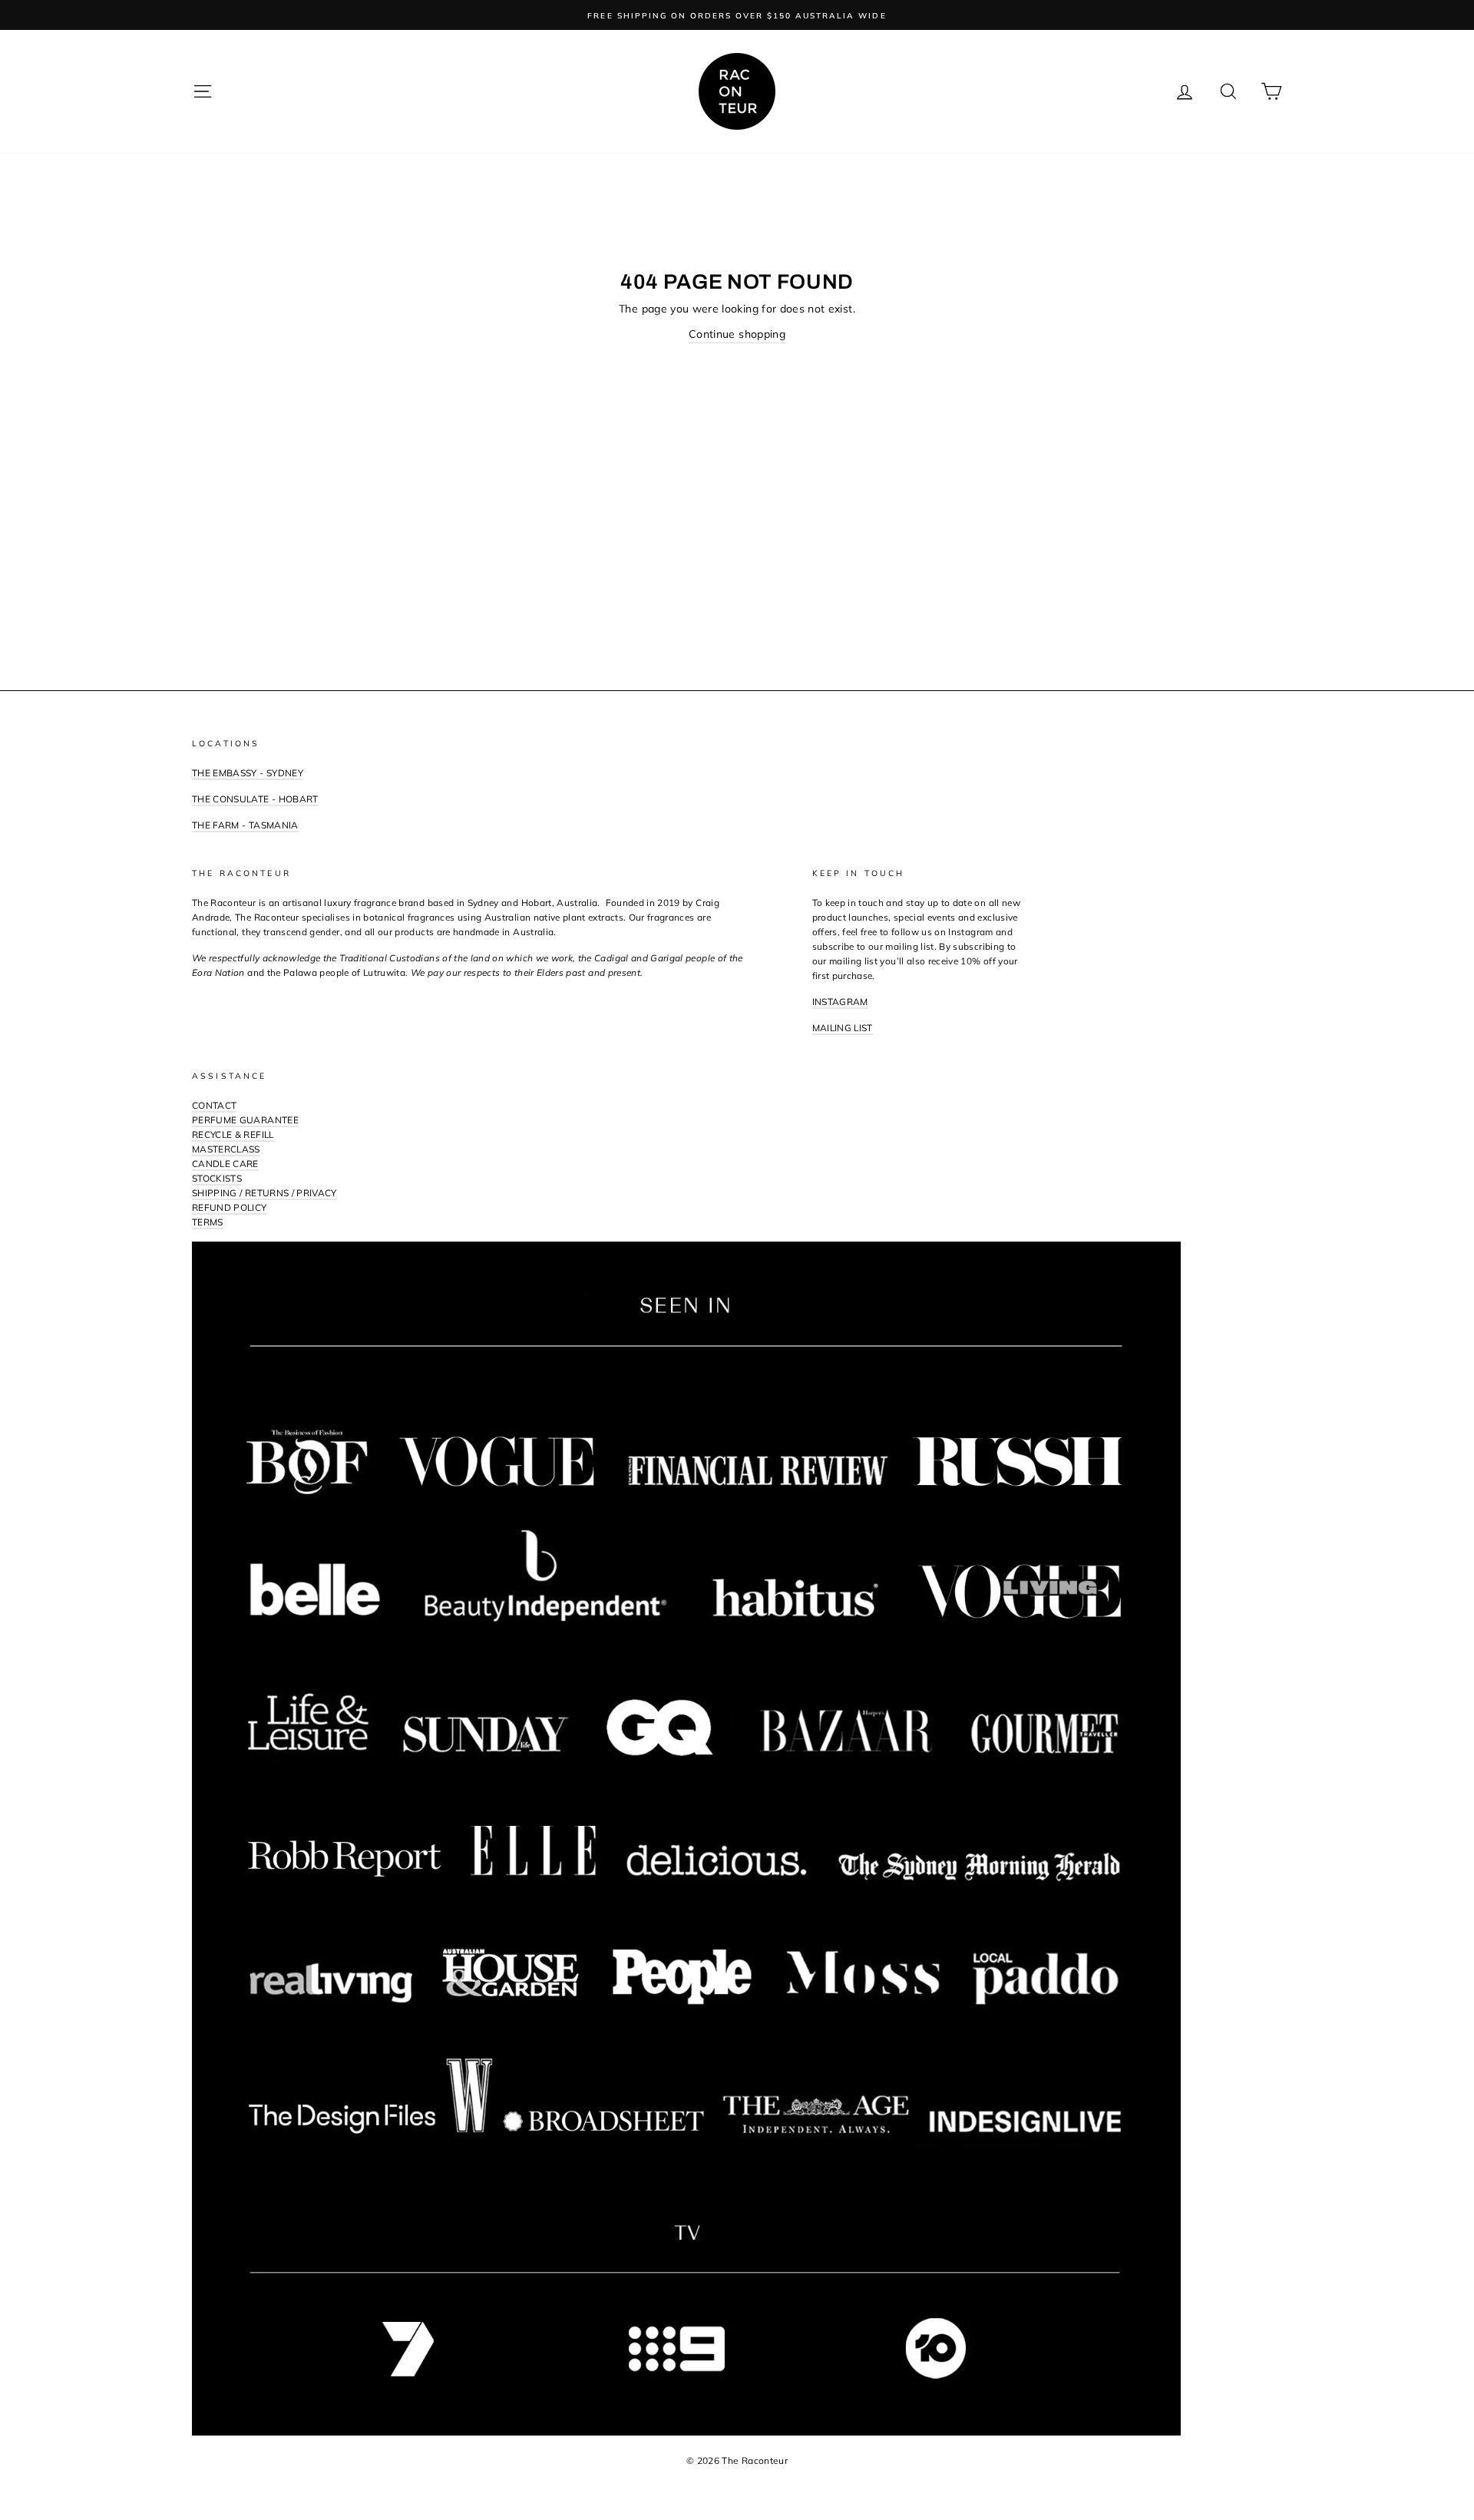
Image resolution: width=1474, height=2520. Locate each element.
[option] (737, 15)
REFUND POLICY (230, 1207)
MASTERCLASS (226, 1149)
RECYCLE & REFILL (233, 1134)
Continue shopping (737, 334)
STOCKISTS (217, 1178)
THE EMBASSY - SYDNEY (248, 773)
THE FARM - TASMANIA (245, 825)
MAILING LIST (843, 1028)
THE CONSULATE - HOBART (255, 799)
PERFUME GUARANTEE (245, 1120)
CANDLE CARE (225, 1164)
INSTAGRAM (840, 1002)
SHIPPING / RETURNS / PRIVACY (264, 1193)
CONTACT (214, 1105)
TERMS (208, 1222)
